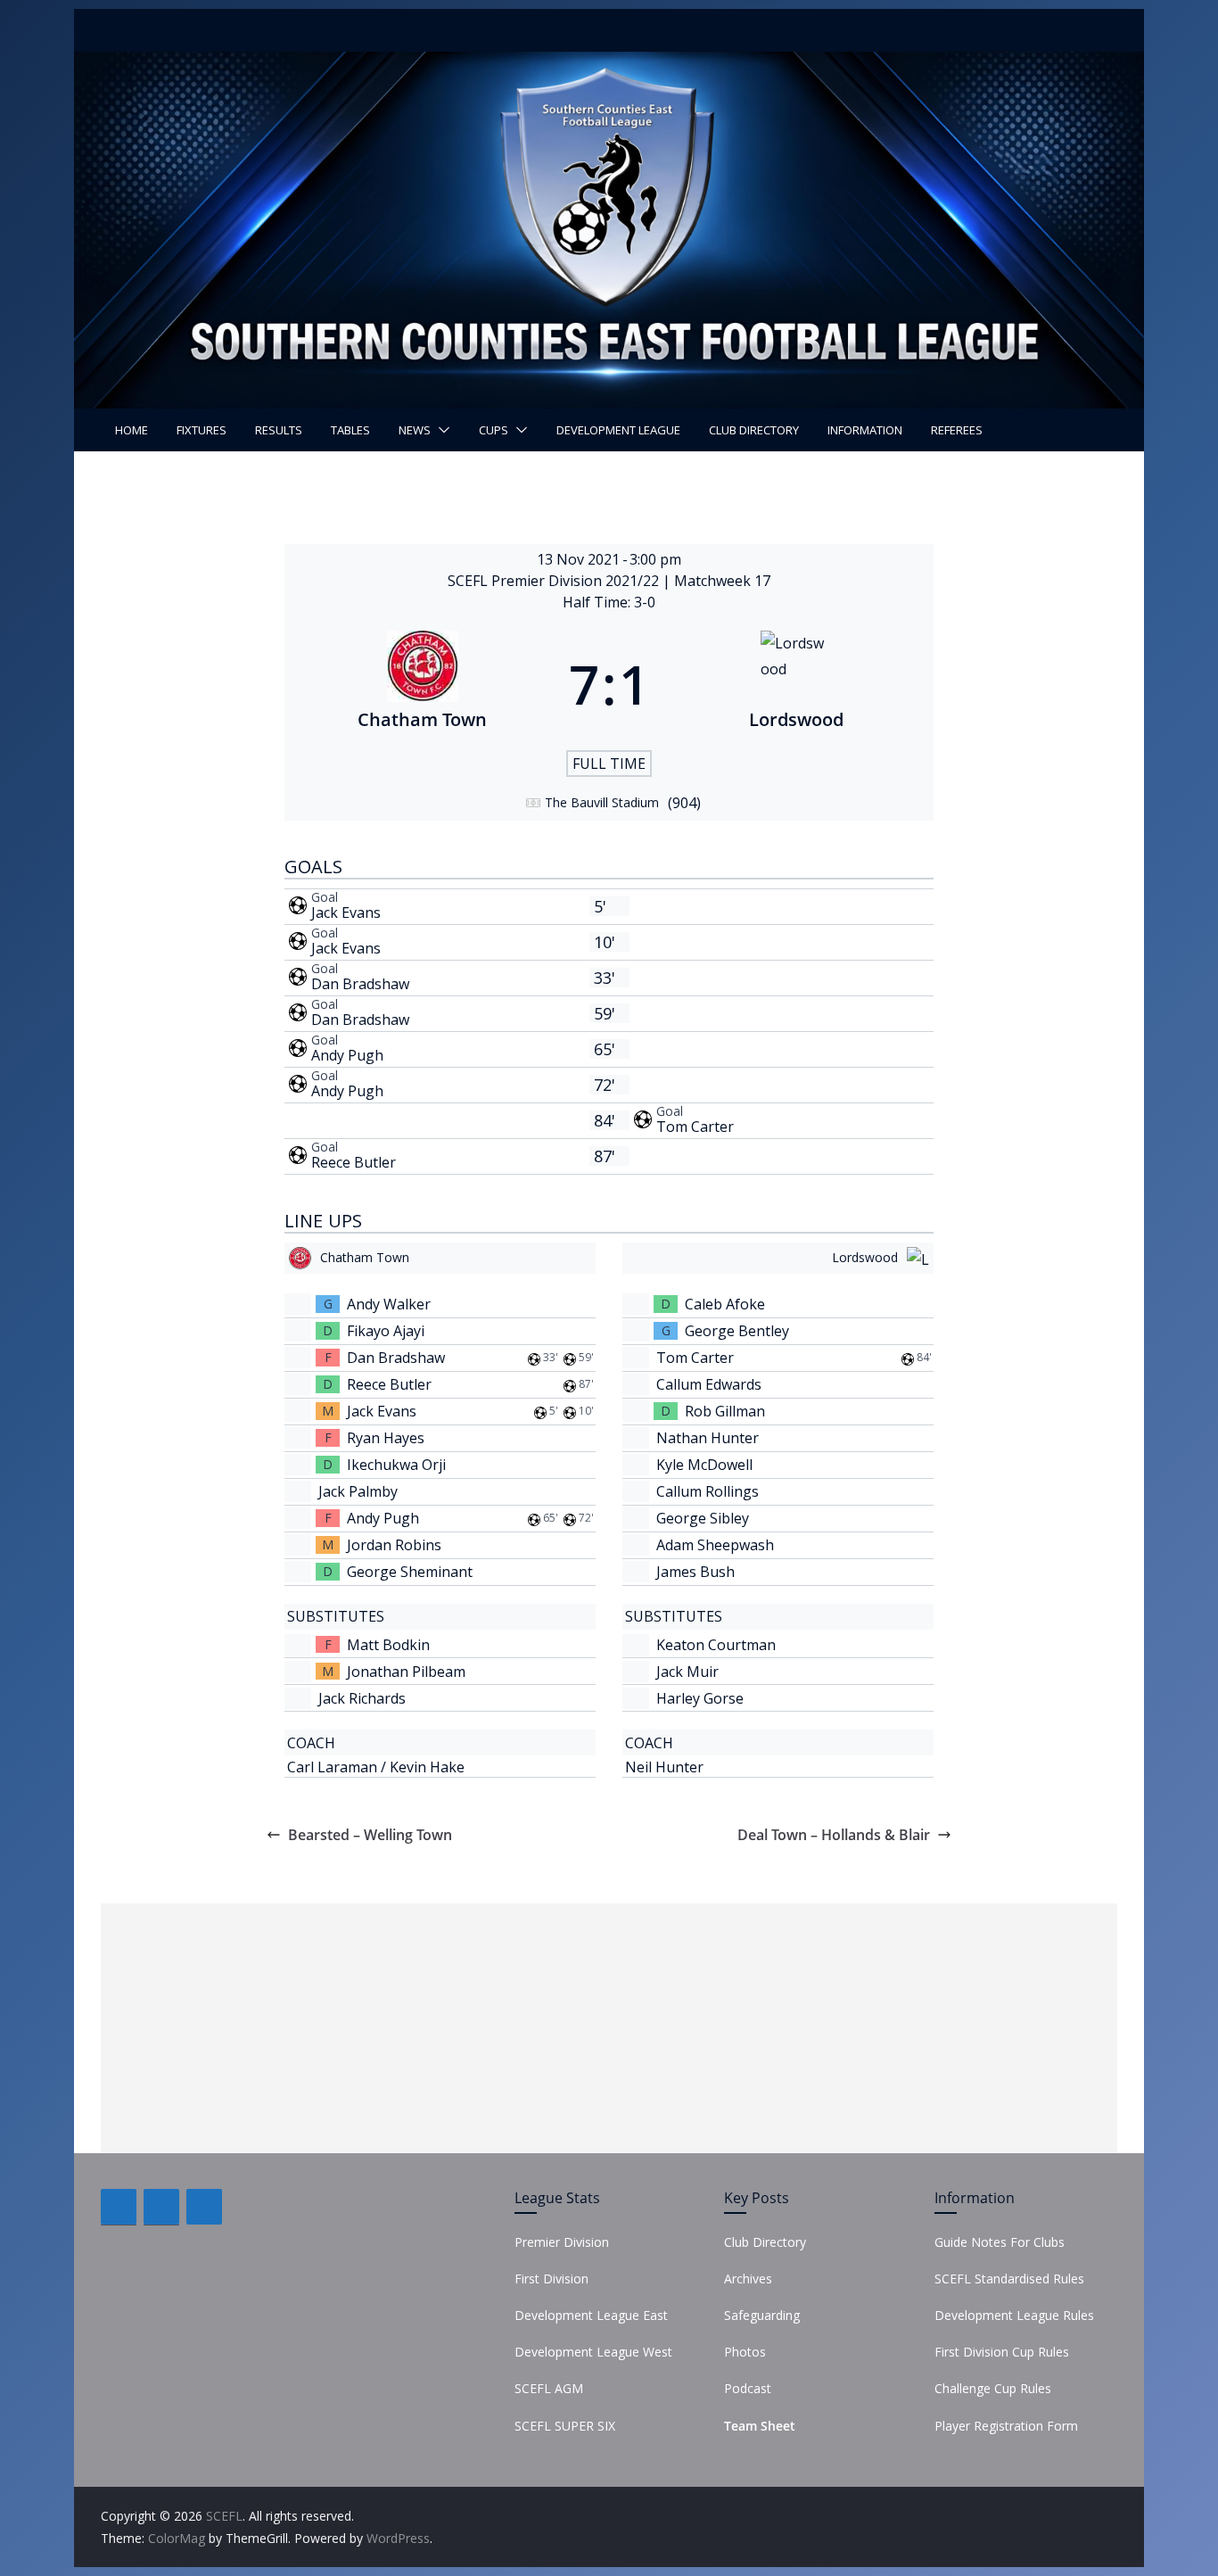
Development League (618, 430)
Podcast (748, 2388)
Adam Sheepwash (715, 1545)
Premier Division (562, 2242)
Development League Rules (1014, 2315)
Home (132, 430)
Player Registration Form (1006, 2426)
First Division (551, 2279)
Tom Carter (695, 1127)
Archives (748, 2279)
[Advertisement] (609, 2028)
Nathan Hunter (708, 1438)
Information (865, 430)
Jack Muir (687, 1672)
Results (279, 430)
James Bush (695, 1572)
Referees (957, 430)
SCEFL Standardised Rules (1009, 2279)
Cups (494, 430)
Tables (350, 430)
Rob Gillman (725, 1411)
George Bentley (737, 1331)
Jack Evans (346, 912)
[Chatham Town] (422, 684)
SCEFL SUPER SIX (565, 2426)
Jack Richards (362, 1698)
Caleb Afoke (725, 1304)
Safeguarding (762, 2315)
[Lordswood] (796, 684)
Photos (745, 2352)
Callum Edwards (709, 1384)
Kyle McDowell (704, 1465)
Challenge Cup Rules (993, 2388)
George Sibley (703, 1518)
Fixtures (202, 430)
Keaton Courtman (716, 1645)
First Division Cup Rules (1002, 2352)
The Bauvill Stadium (602, 802)
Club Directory (754, 430)
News (415, 430)
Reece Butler (354, 1162)
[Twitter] (161, 2207)
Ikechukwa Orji (396, 1465)
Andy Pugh (347, 1055)
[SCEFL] (609, 64)
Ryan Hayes (386, 1438)
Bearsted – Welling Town (370, 1835)
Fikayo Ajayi (386, 1331)
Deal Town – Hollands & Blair (834, 1835)
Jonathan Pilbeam (406, 1672)
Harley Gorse (700, 1698)
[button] (440, 430)
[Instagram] (204, 2207)
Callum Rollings (708, 1491)
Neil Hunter (664, 1767)
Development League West (593, 2352)
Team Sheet (760, 2426)
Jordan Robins (394, 1545)
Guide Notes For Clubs (1000, 2242)
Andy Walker (389, 1304)
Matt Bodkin (388, 1645)
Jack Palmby (358, 1491)
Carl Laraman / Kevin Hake (376, 1767)
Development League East (591, 2315)
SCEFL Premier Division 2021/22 (555, 581)
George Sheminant (410, 1572)
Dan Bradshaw (360, 984)
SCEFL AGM (549, 2388)
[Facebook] (119, 2207)
